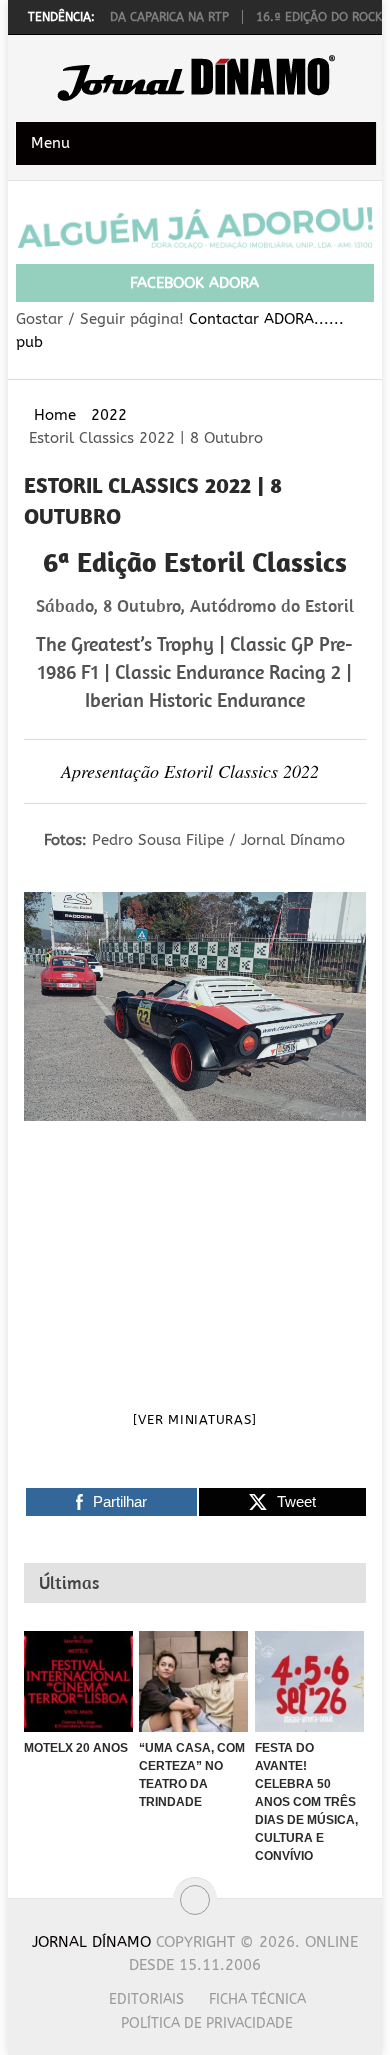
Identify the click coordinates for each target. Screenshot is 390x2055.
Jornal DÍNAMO (91, 1942)
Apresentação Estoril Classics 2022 (190, 771)
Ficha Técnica (257, 1999)
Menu (50, 143)
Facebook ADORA (194, 283)
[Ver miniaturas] (194, 1419)
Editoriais (146, 1999)
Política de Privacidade (207, 2023)
